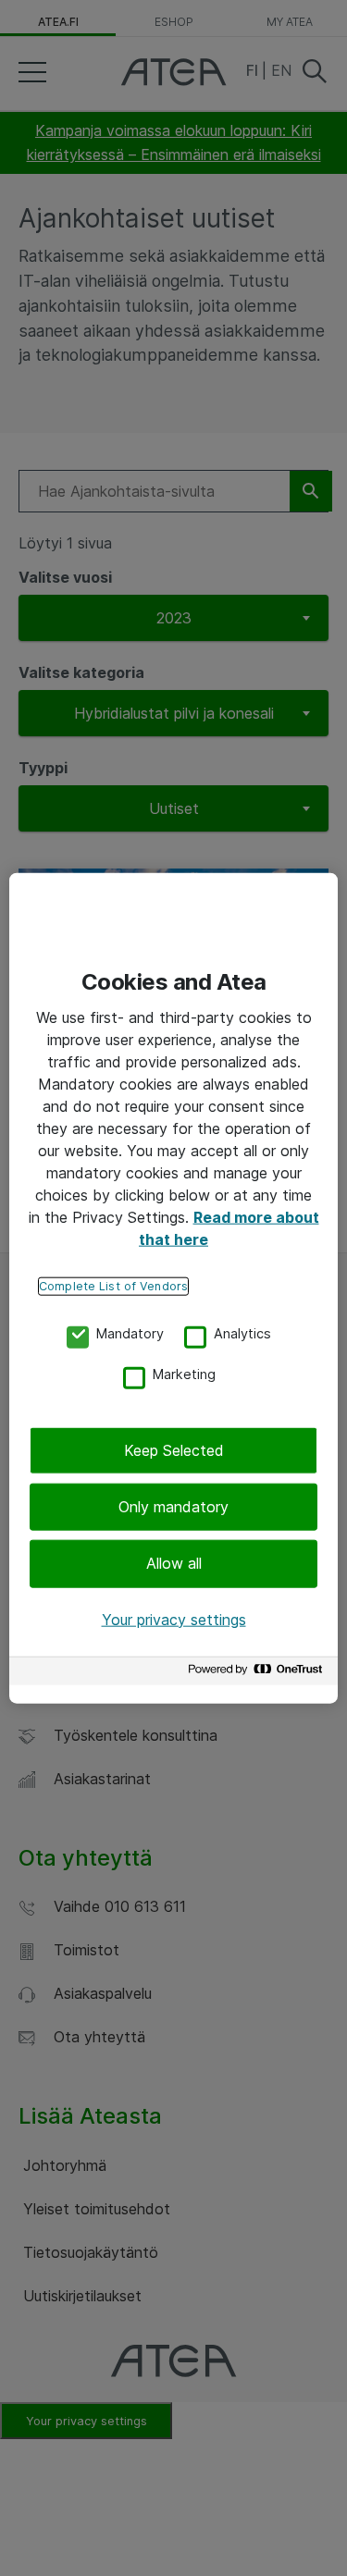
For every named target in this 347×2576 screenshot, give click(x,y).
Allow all (174, 1563)
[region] (173, 1288)
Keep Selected (174, 1449)
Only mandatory (173, 1507)
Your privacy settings (174, 1619)
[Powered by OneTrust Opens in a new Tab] (258, 1674)
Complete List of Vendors (113, 1285)
